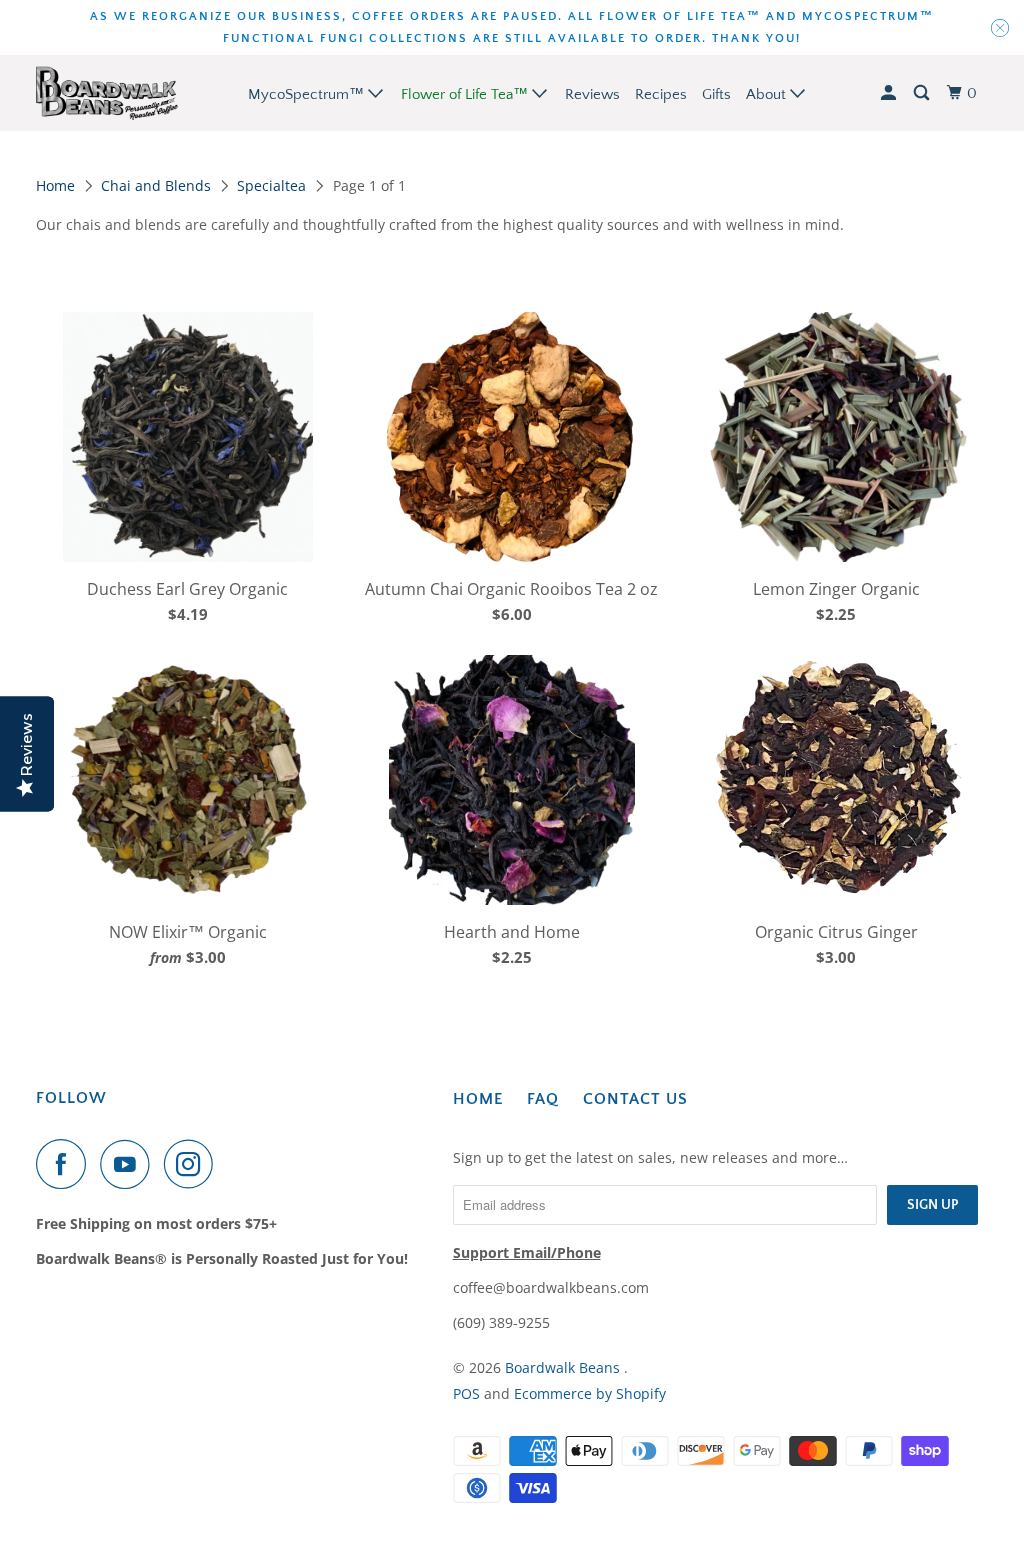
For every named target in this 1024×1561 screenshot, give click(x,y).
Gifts (716, 94)
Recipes (661, 94)
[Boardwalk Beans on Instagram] (194, 1164)
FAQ (543, 1099)
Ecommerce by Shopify (590, 1393)
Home (55, 185)
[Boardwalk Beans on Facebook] (66, 1164)
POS (466, 1393)
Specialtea (271, 185)
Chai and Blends (156, 185)
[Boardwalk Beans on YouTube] (130, 1164)
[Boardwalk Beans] (107, 93)
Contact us (635, 1099)
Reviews (592, 94)
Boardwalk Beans (564, 1367)
